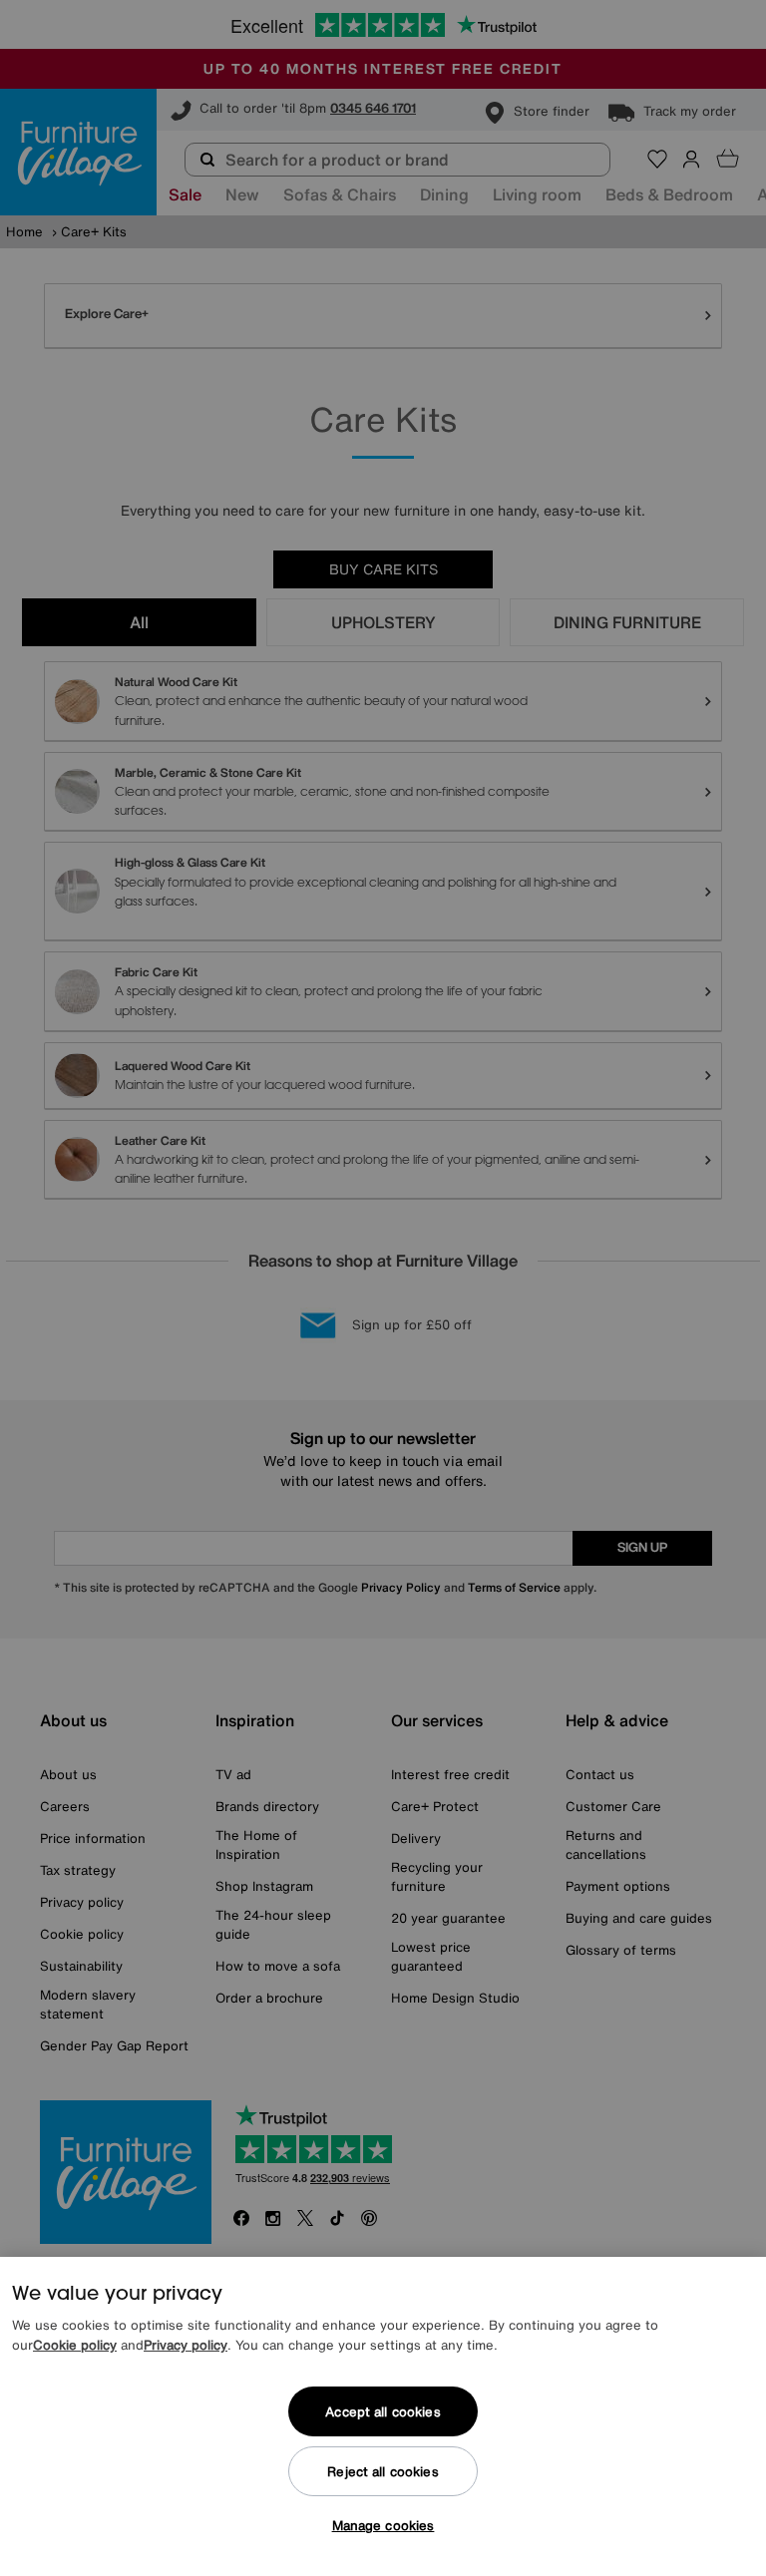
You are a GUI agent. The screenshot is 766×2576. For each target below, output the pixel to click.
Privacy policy (186, 2345)
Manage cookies (383, 2526)
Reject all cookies (383, 2472)
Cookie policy (75, 2345)
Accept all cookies (383, 2412)
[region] (383, 2416)
